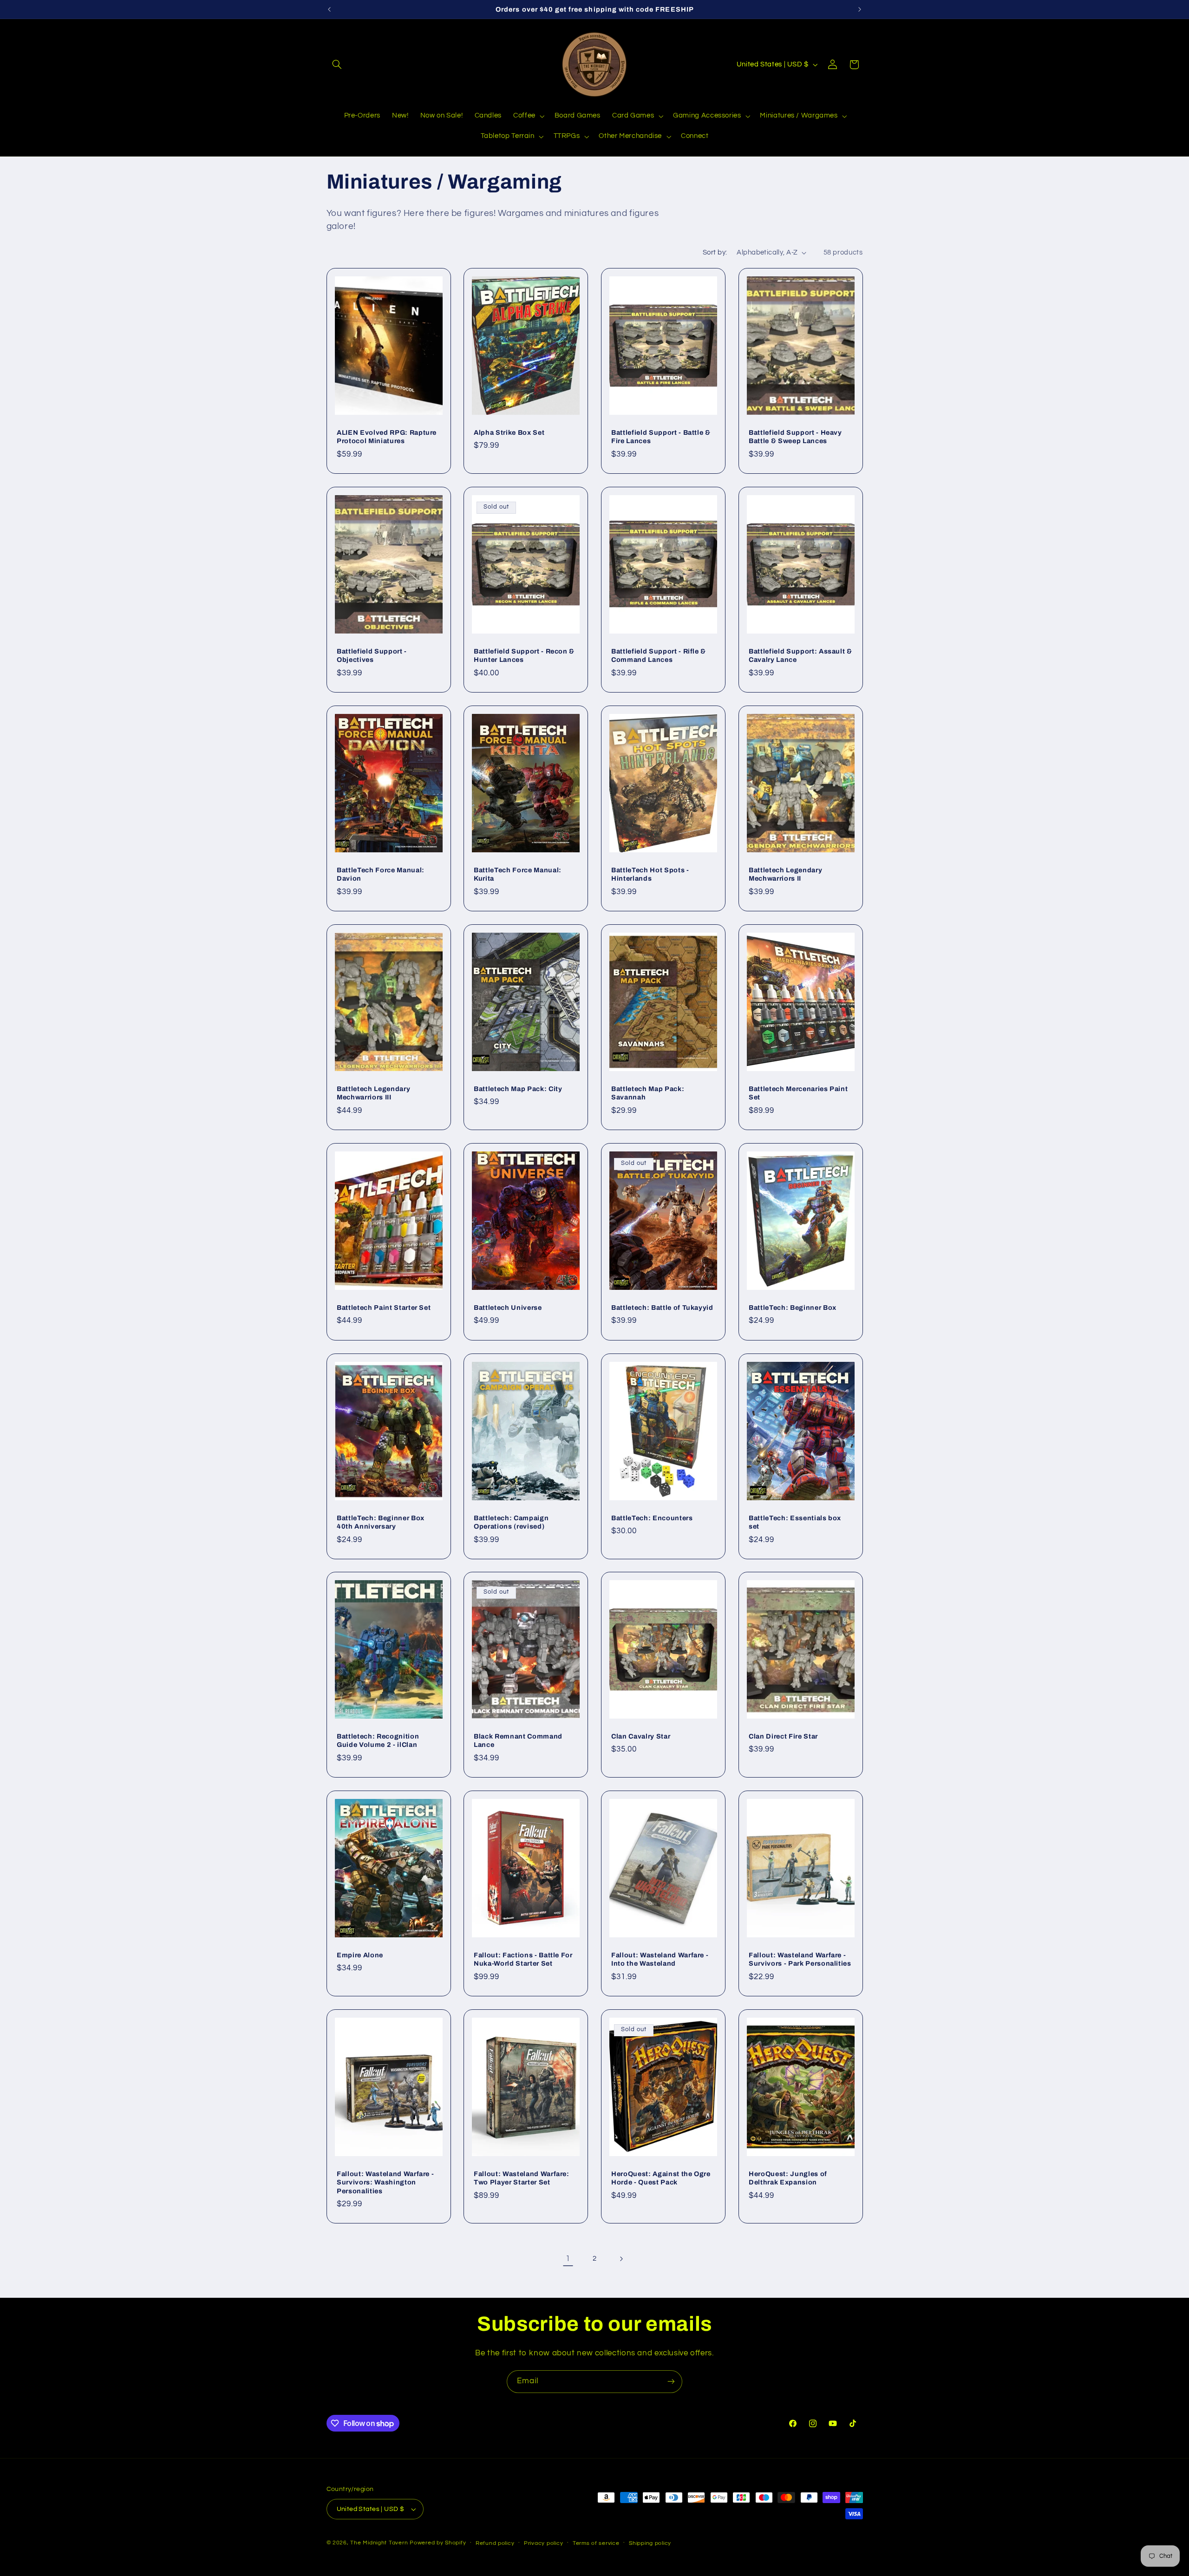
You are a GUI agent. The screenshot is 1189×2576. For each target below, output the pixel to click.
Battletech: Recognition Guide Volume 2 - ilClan (378, 1740)
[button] (337, 65)
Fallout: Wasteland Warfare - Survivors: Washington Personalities (385, 2182)
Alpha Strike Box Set (509, 432)
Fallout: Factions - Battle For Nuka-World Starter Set (523, 1959)
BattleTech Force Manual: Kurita (518, 874)
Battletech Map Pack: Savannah (648, 1093)
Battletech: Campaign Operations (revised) (511, 1522)
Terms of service (596, 2543)
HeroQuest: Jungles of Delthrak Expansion (788, 2178)
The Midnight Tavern (379, 2543)
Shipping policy (650, 2543)
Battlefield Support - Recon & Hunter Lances (524, 655)
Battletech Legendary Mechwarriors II (785, 874)
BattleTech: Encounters (652, 1517)
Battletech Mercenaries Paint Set (798, 1093)
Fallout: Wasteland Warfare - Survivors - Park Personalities (800, 1959)
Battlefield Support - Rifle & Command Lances (659, 655)
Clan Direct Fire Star (783, 1736)
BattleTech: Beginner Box (793, 1308)
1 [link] (568, 2259)
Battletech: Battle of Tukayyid (662, 1308)
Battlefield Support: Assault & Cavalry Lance (800, 655)
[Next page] (621, 2259)
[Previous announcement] (329, 9)
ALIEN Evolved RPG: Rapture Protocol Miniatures (387, 437)
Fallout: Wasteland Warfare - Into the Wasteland (660, 1959)
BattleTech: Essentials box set (795, 1522)
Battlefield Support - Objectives (372, 655)
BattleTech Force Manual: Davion (381, 874)
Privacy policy (543, 2543)
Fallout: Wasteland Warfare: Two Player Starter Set (522, 2178)
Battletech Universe (508, 1308)
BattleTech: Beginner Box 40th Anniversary (381, 1522)
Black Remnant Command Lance (518, 1740)
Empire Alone (360, 1955)
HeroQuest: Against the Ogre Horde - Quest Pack (661, 2178)
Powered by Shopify (438, 2543)
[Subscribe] (671, 2382)
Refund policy (495, 2543)
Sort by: (715, 252)
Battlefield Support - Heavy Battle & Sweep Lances (795, 437)
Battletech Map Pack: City (518, 1089)
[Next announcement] (860, 9)
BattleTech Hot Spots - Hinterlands (650, 874)
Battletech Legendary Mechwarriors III (373, 1093)
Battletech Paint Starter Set (384, 1308)
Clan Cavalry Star (641, 1736)
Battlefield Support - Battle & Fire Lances (661, 437)
